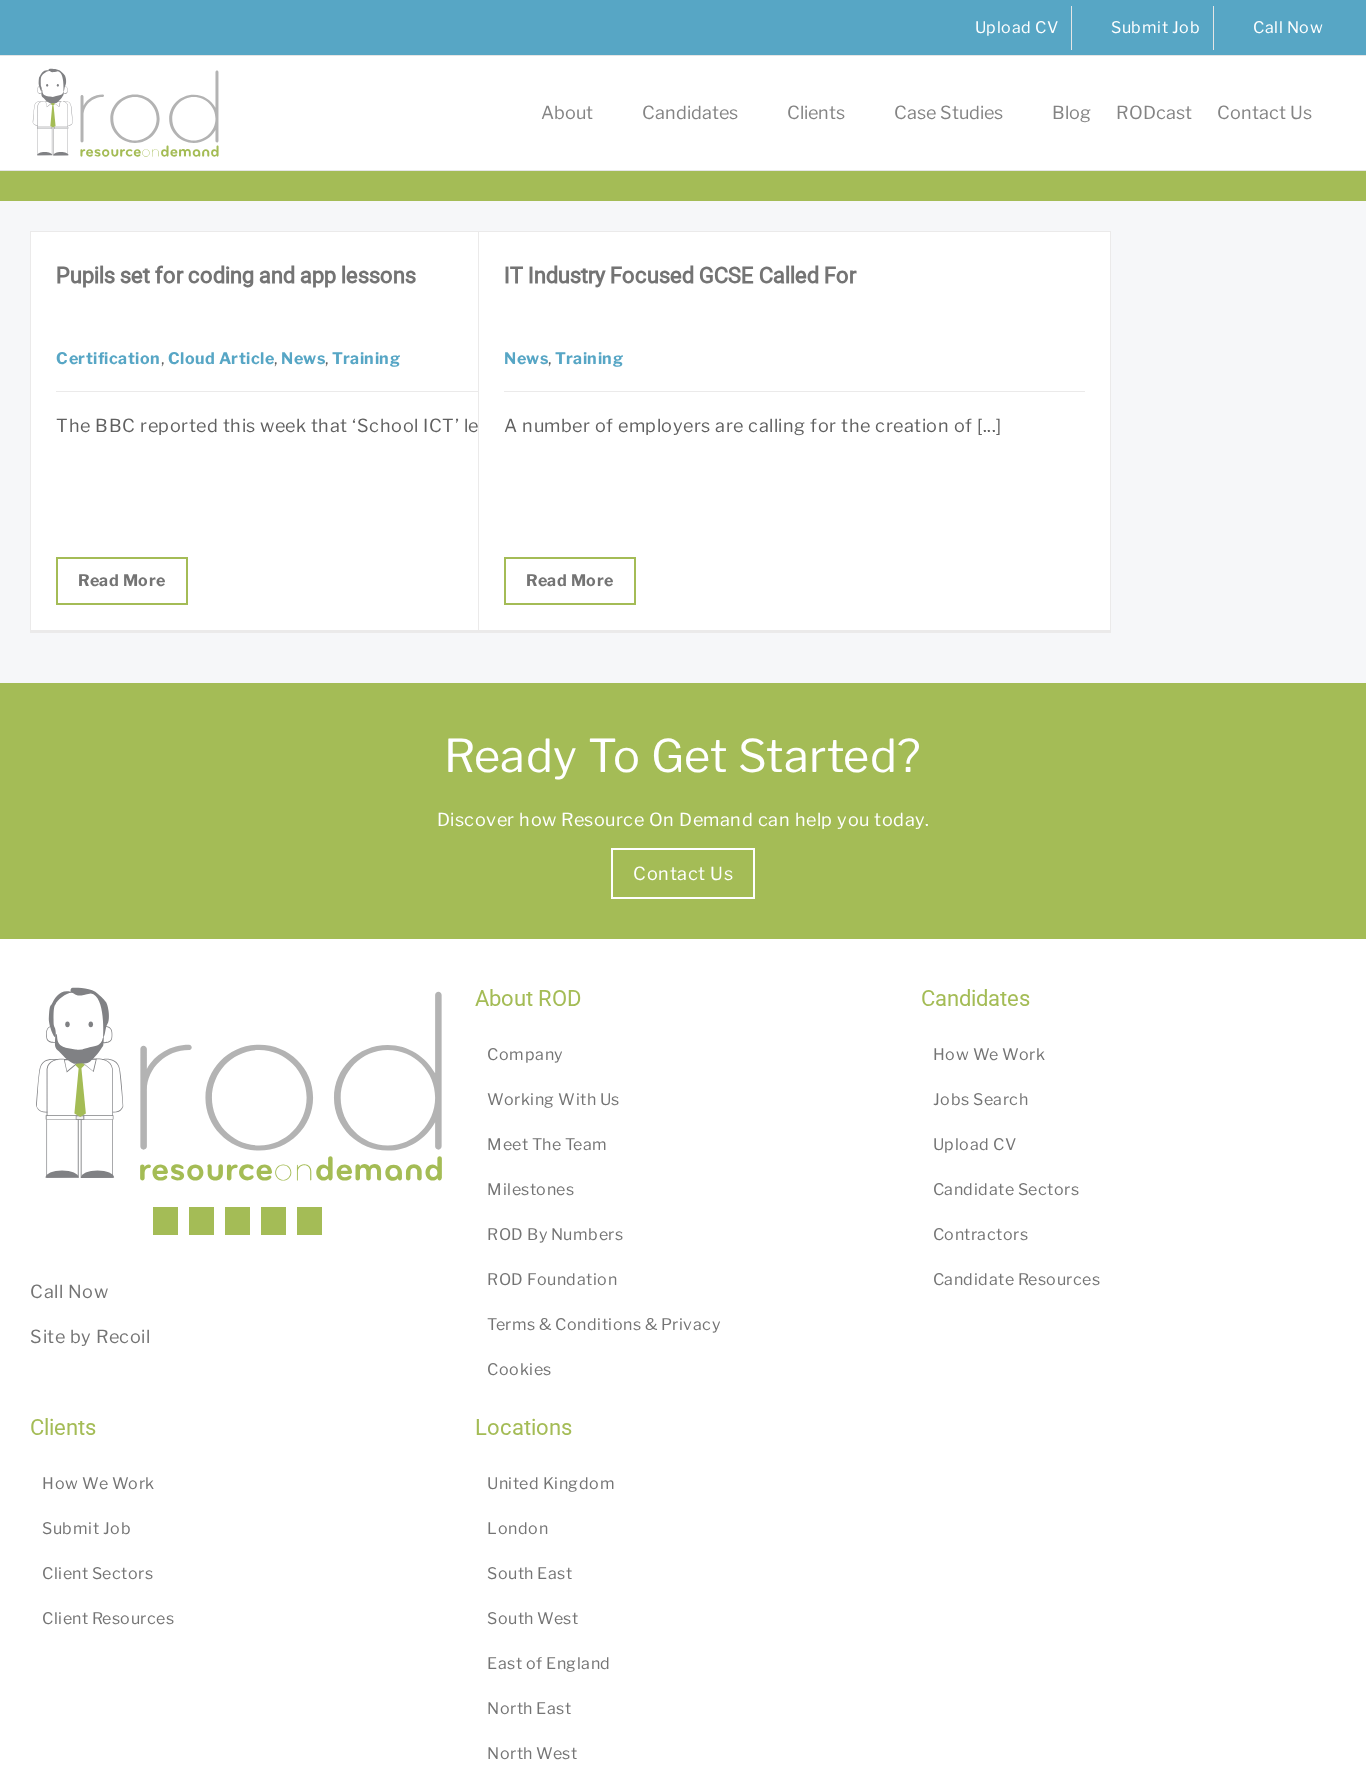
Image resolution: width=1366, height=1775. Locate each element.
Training (366, 358)
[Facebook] (201, 1221)
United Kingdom (551, 1483)
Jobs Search (981, 1099)
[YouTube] (237, 1221)
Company (525, 1054)
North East (529, 1708)
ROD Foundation (552, 1279)
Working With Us (553, 1099)
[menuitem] (1004, 28)
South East (529, 1573)
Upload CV (975, 1144)
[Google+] (309, 1221)
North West (532, 1753)
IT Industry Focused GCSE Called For (680, 275)
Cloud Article (221, 358)
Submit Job (86, 1528)
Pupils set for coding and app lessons (236, 275)
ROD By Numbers (555, 1234)
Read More (122, 580)
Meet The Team (547, 1144)
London (517, 1528)
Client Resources (108, 1618)
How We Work (989, 1054)
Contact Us (683, 873)
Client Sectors (97, 1573)
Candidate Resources (1017, 1279)
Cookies (519, 1369)
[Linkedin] (165, 1221)
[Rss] (273, 1221)
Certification (108, 358)
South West (532, 1618)
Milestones (530, 1189)
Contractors (981, 1234)
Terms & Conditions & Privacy (603, 1324)
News (303, 358)
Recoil (123, 1336)
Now (88, 1291)
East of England (549, 1663)
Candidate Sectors (1006, 1189)
